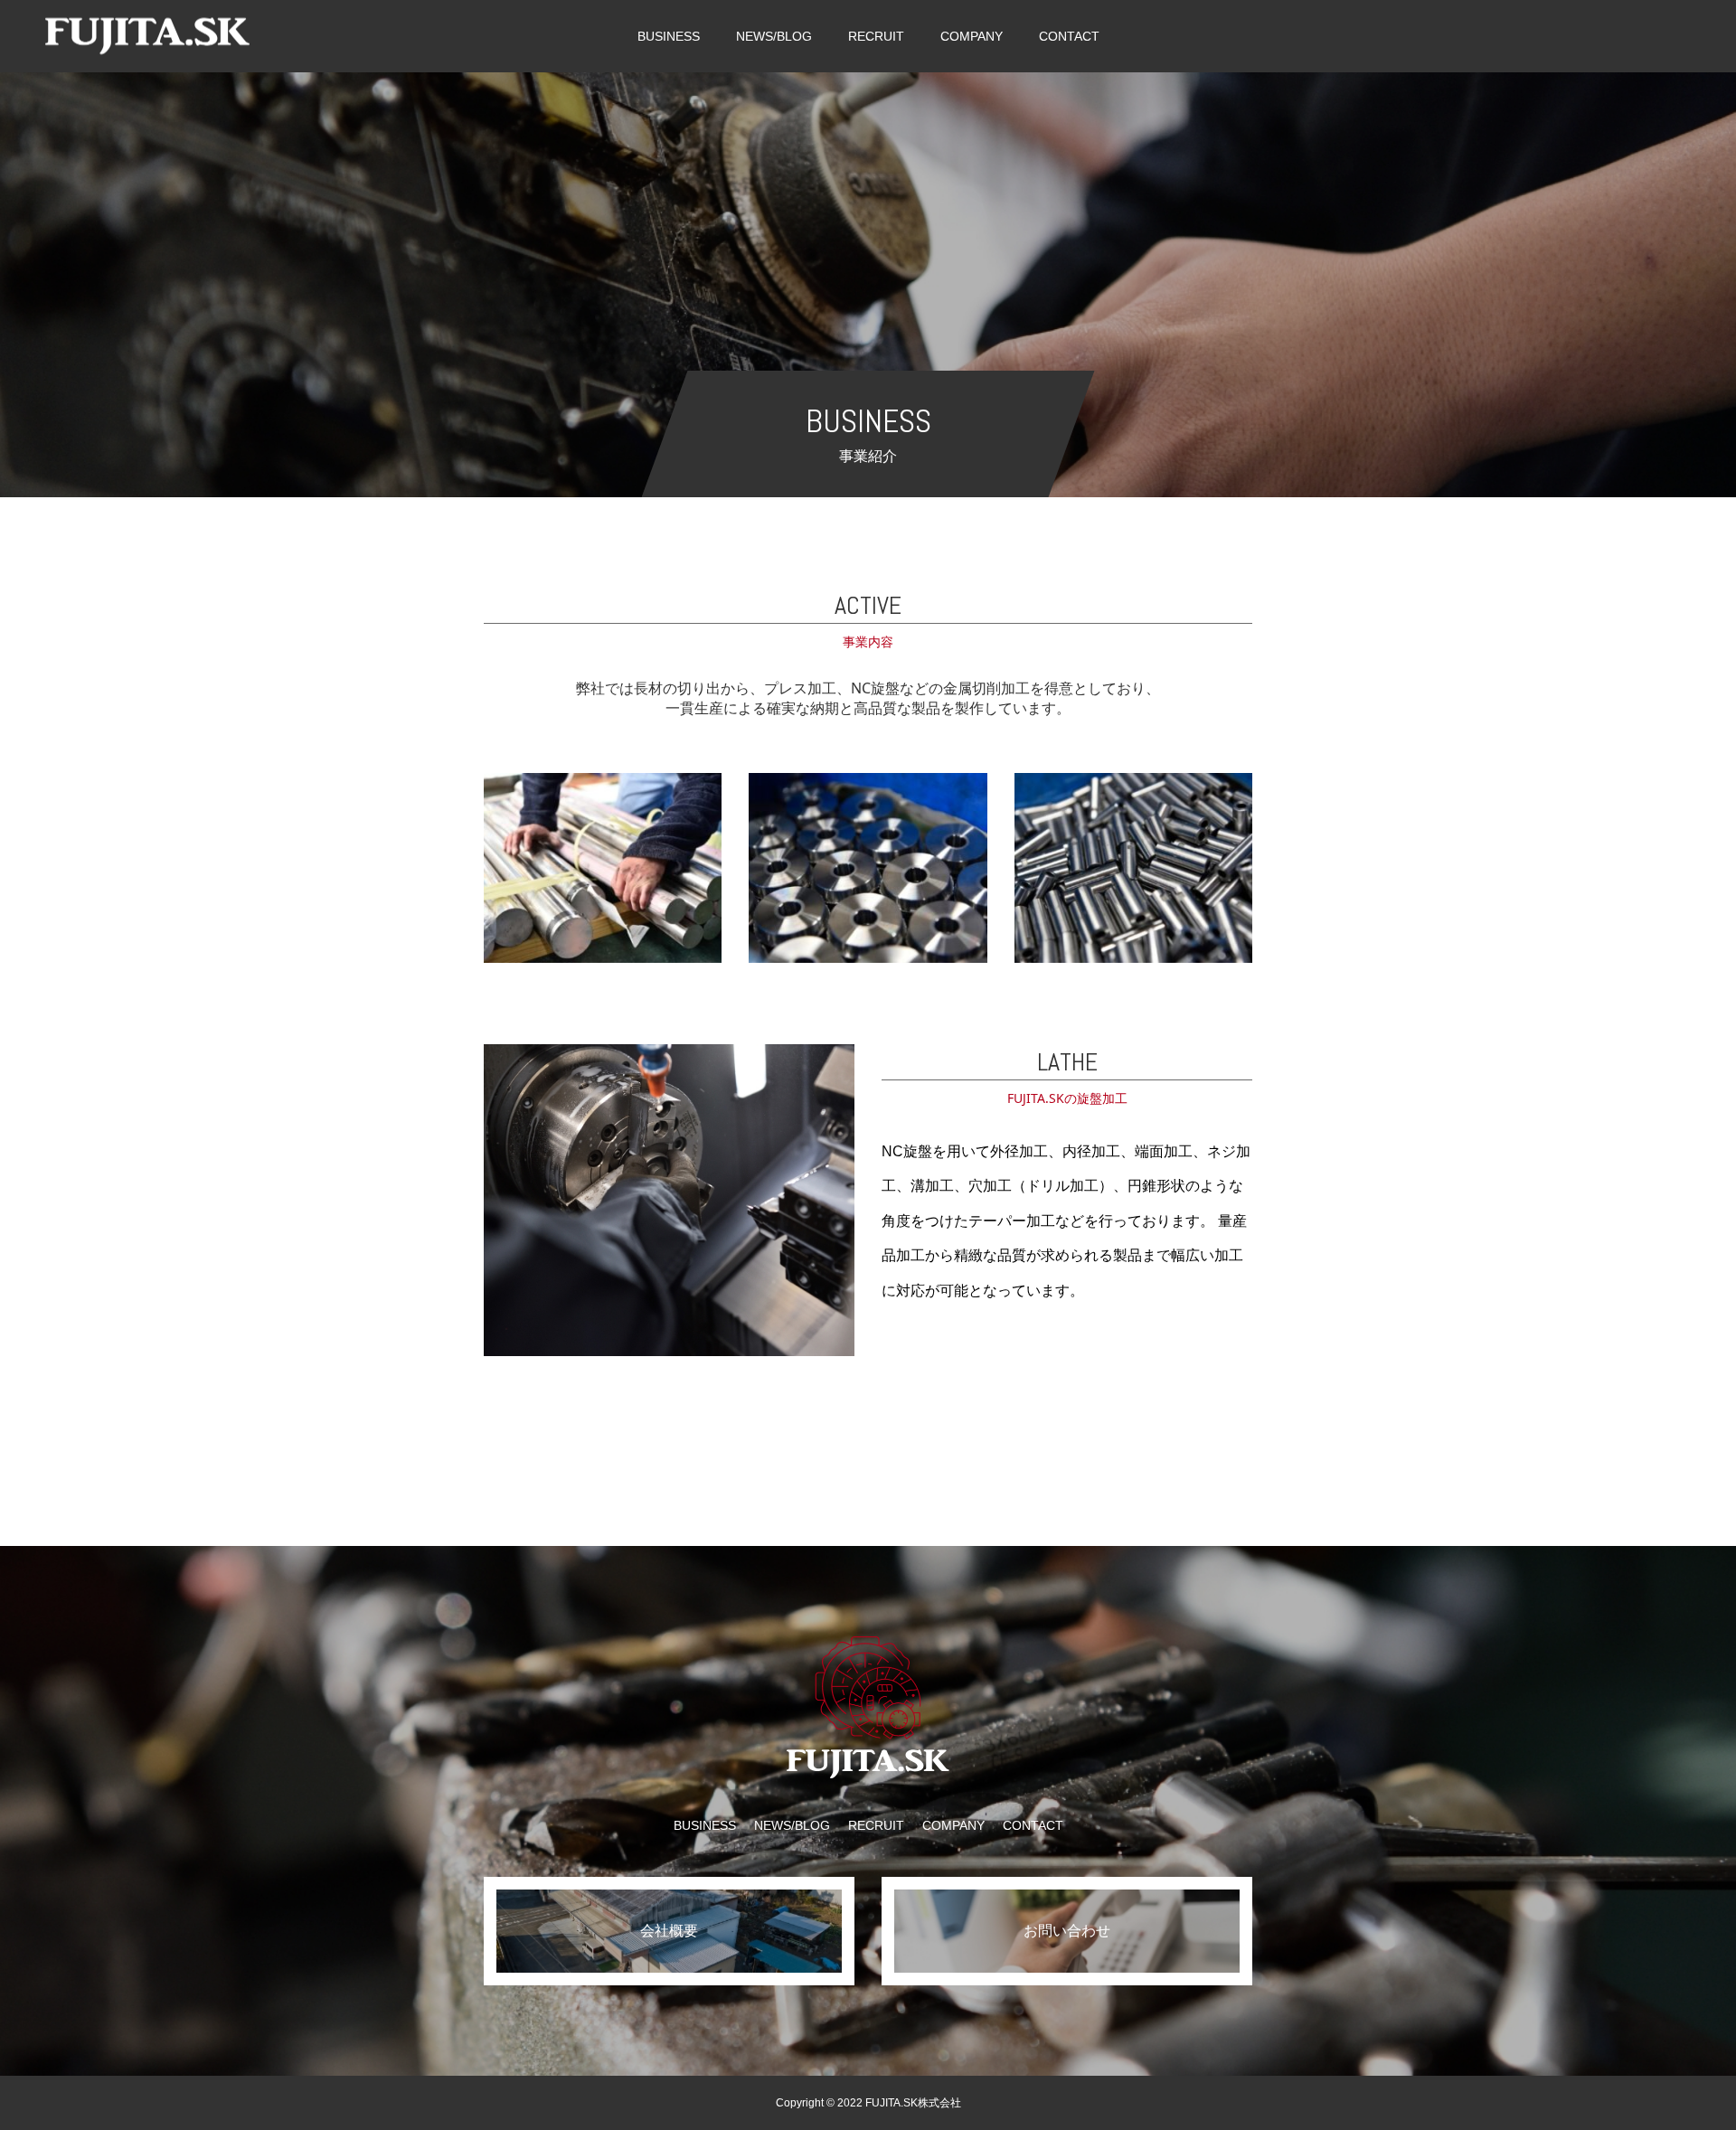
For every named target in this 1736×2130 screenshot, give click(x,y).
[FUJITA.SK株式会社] (147, 36)
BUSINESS (669, 36)
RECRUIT (876, 36)
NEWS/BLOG (774, 36)
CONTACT (1069, 36)
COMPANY (972, 36)
